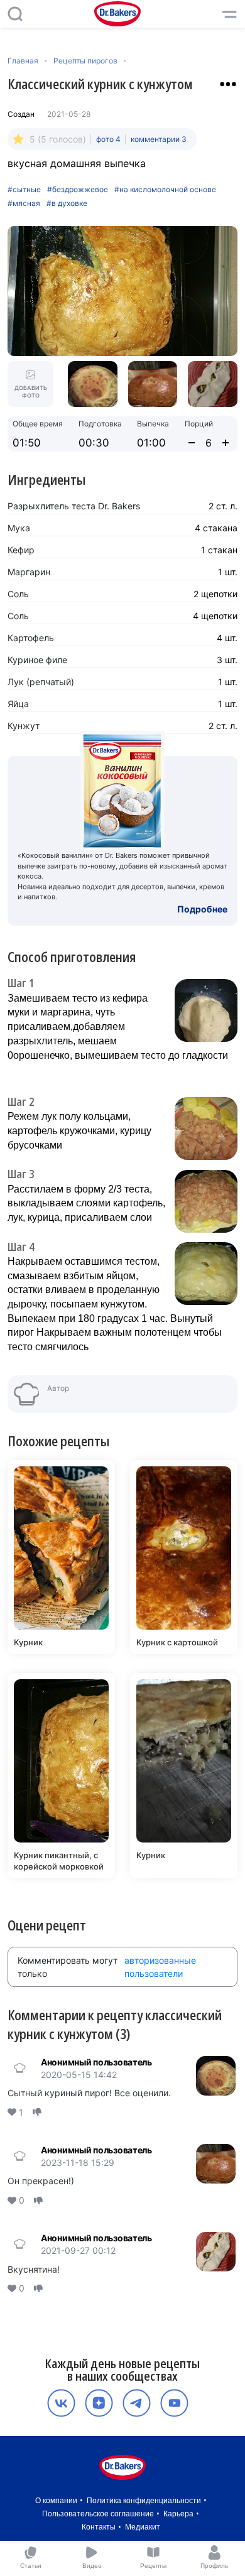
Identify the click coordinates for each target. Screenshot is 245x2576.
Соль (18, 594)
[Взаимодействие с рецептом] (228, 84)
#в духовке (67, 203)
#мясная (24, 203)
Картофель (31, 638)
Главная (23, 61)
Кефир (21, 550)
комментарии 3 (159, 139)
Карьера (178, 2514)
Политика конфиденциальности (144, 2501)
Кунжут (24, 726)
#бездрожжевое (78, 190)
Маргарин (29, 572)
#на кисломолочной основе (165, 190)
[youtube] (174, 2403)
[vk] (61, 2403)
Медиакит (143, 2527)
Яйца (18, 704)
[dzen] (99, 2403)
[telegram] (137, 2403)
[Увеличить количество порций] (226, 443)
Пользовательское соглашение (98, 2514)
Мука (19, 528)
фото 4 (108, 139)
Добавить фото (31, 392)
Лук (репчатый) (41, 682)
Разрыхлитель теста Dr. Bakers (74, 506)
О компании (56, 2501)
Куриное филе (37, 660)
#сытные (24, 190)
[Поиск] (15, 14)
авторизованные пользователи (160, 1967)
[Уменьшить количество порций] (192, 443)
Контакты (99, 2527)
